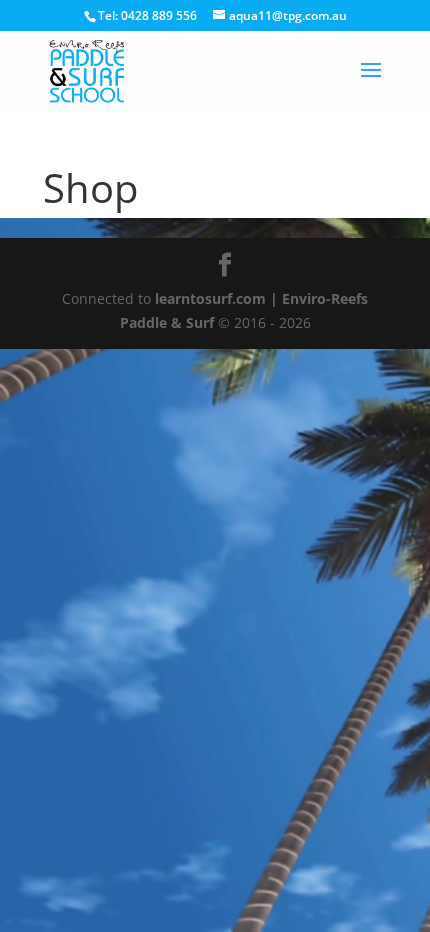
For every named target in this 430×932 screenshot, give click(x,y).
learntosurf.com (210, 298)
